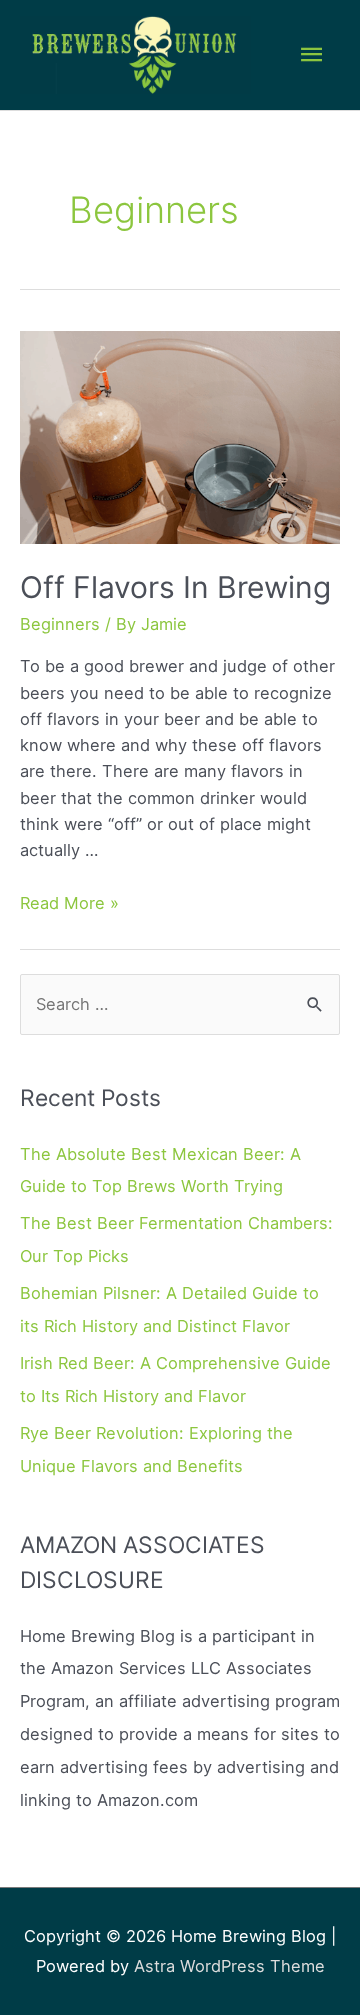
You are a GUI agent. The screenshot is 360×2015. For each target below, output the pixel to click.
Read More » (69, 903)
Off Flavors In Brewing (175, 587)
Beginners (60, 624)
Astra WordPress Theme (229, 1966)
